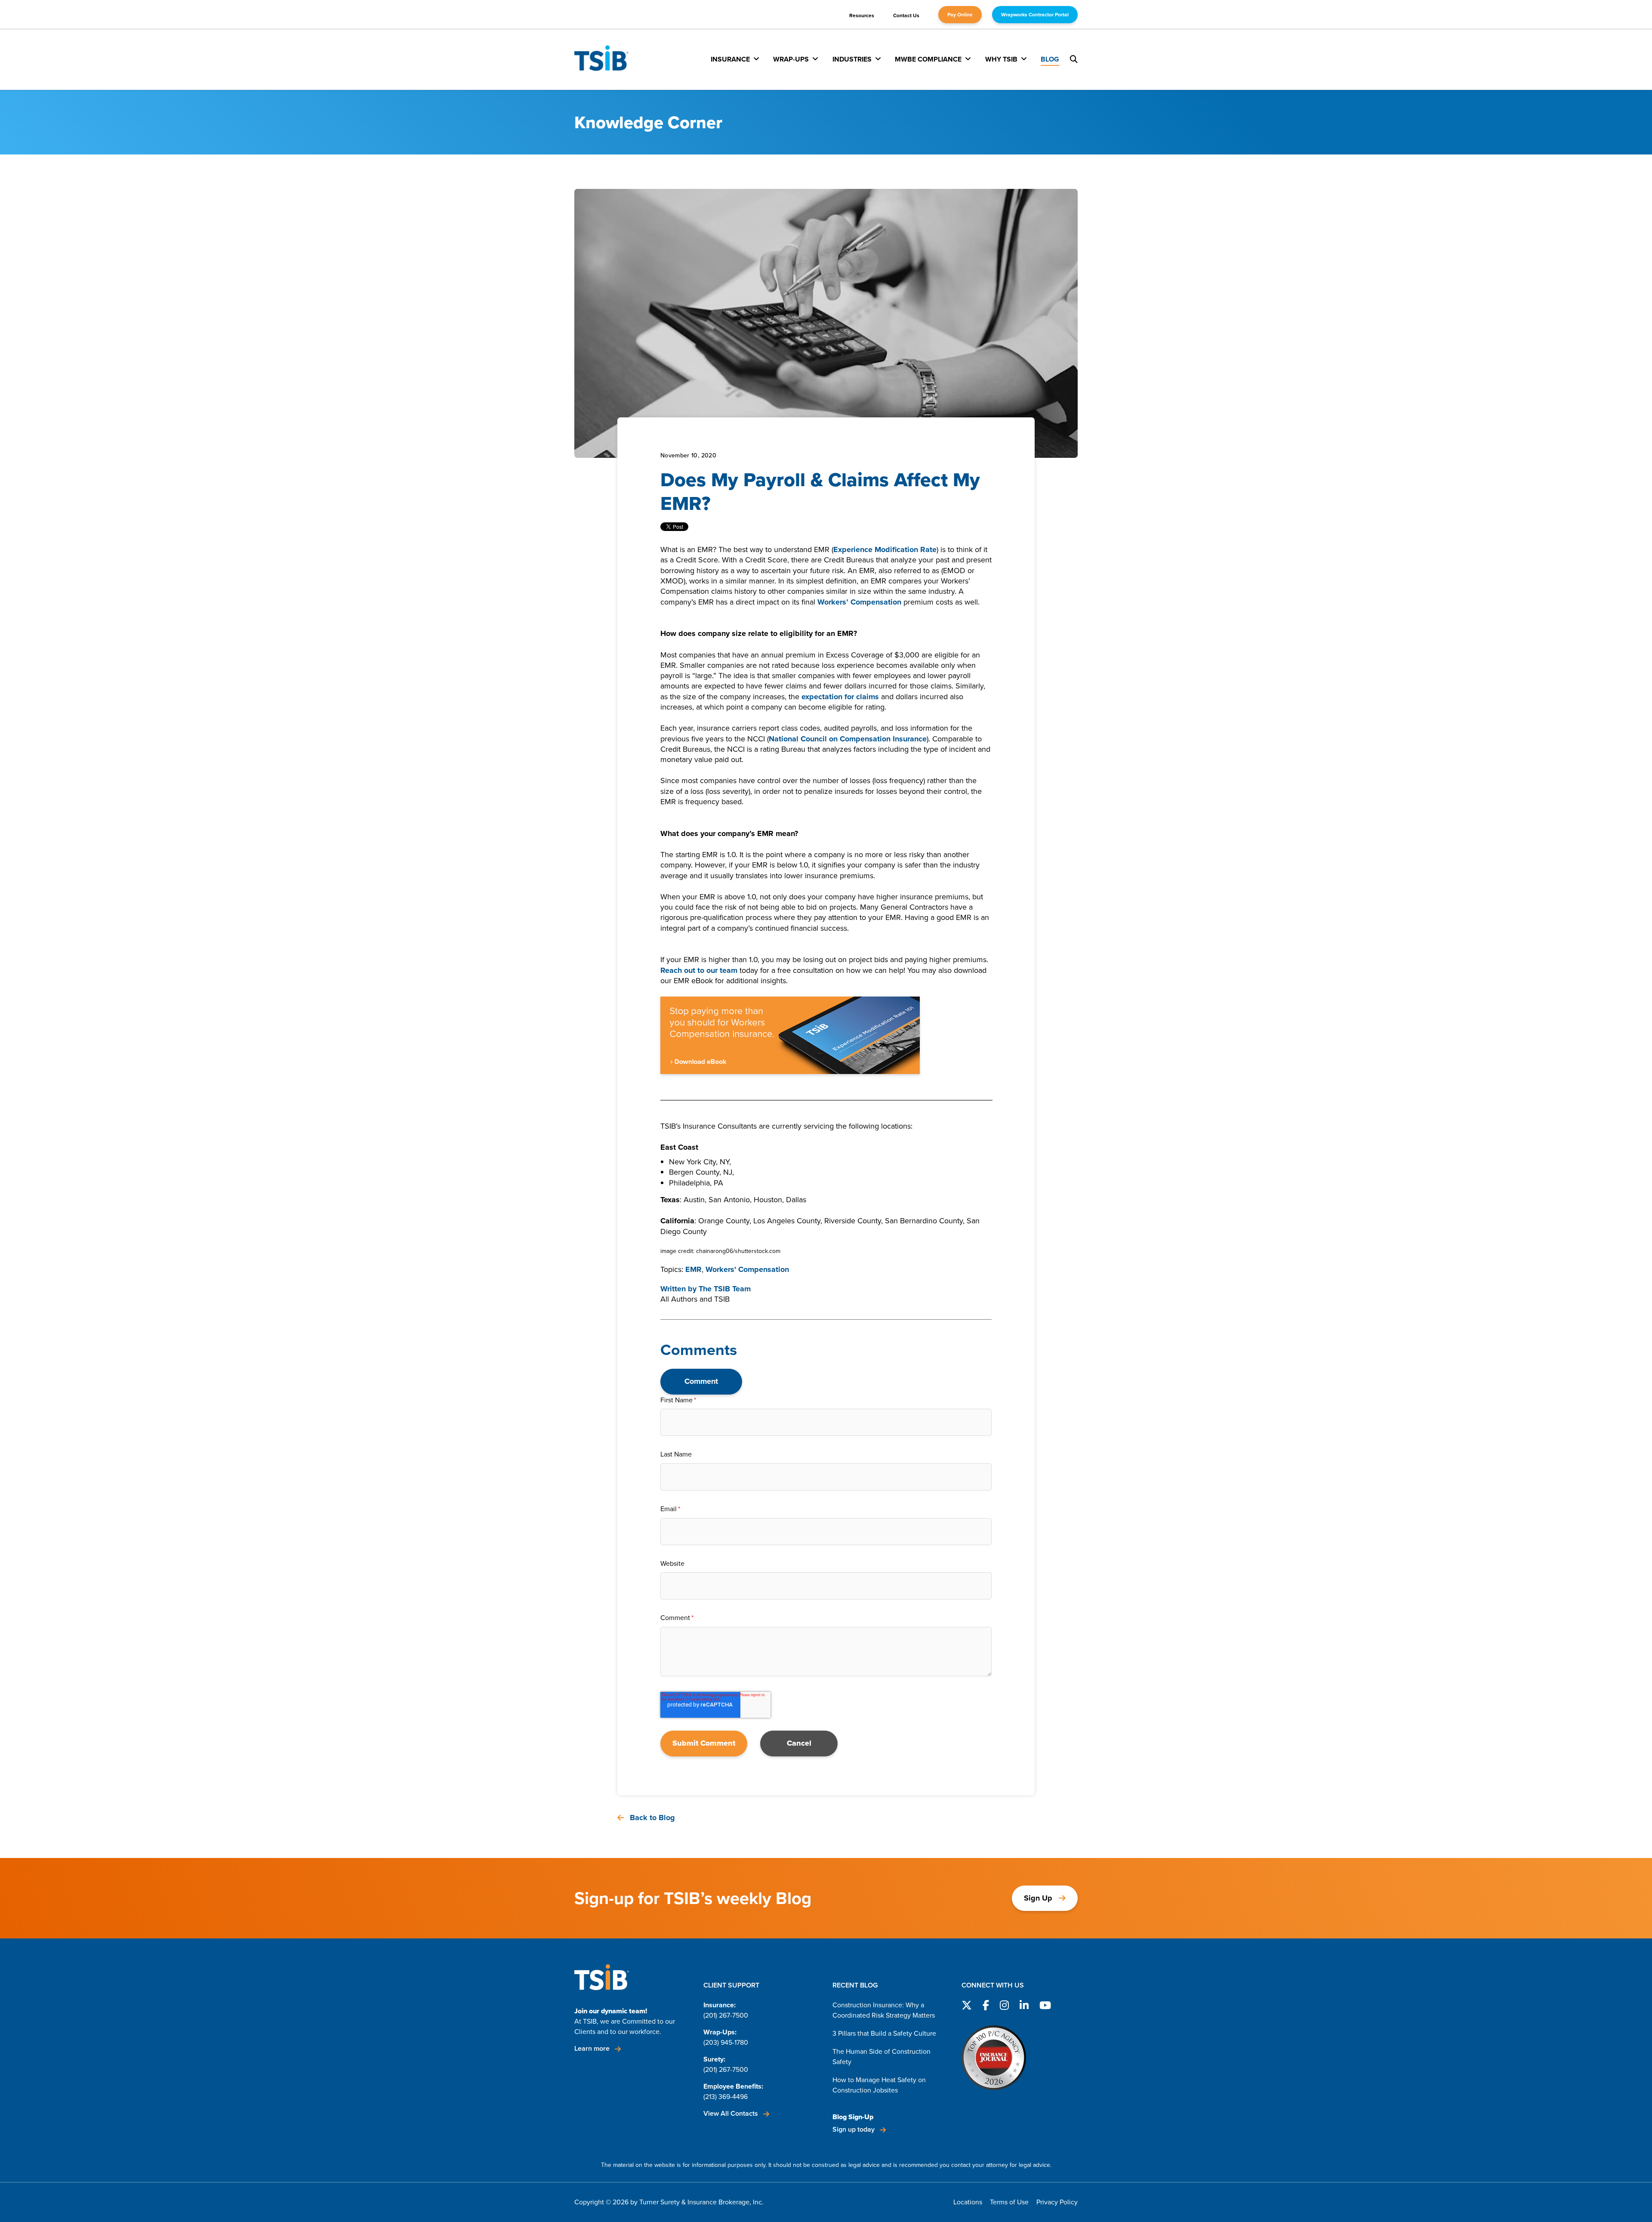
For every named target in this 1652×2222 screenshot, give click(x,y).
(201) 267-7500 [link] (726, 2015)
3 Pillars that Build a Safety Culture (884, 2033)
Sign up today (854, 2129)
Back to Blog (651, 1818)
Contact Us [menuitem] (906, 15)
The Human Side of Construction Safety (881, 2057)
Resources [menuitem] (862, 15)
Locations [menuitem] (968, 2202)
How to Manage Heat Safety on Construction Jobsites (879, 2085)
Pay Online (960, 15)
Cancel (799, 1743)
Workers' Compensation (747, 1269)
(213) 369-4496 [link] (726, 2097)
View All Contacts (732, 2113)
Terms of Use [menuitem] (1009, 2202)
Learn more (593, 2048)
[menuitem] (735, 59)
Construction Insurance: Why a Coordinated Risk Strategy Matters (884, 2010)
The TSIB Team (725, 1289)
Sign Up (1038, 1898)
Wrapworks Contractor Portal (1035, 15)
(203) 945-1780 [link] (726, 2042)
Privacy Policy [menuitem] (1057, 2202)
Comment (701, 1381)
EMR (693, 1269)
